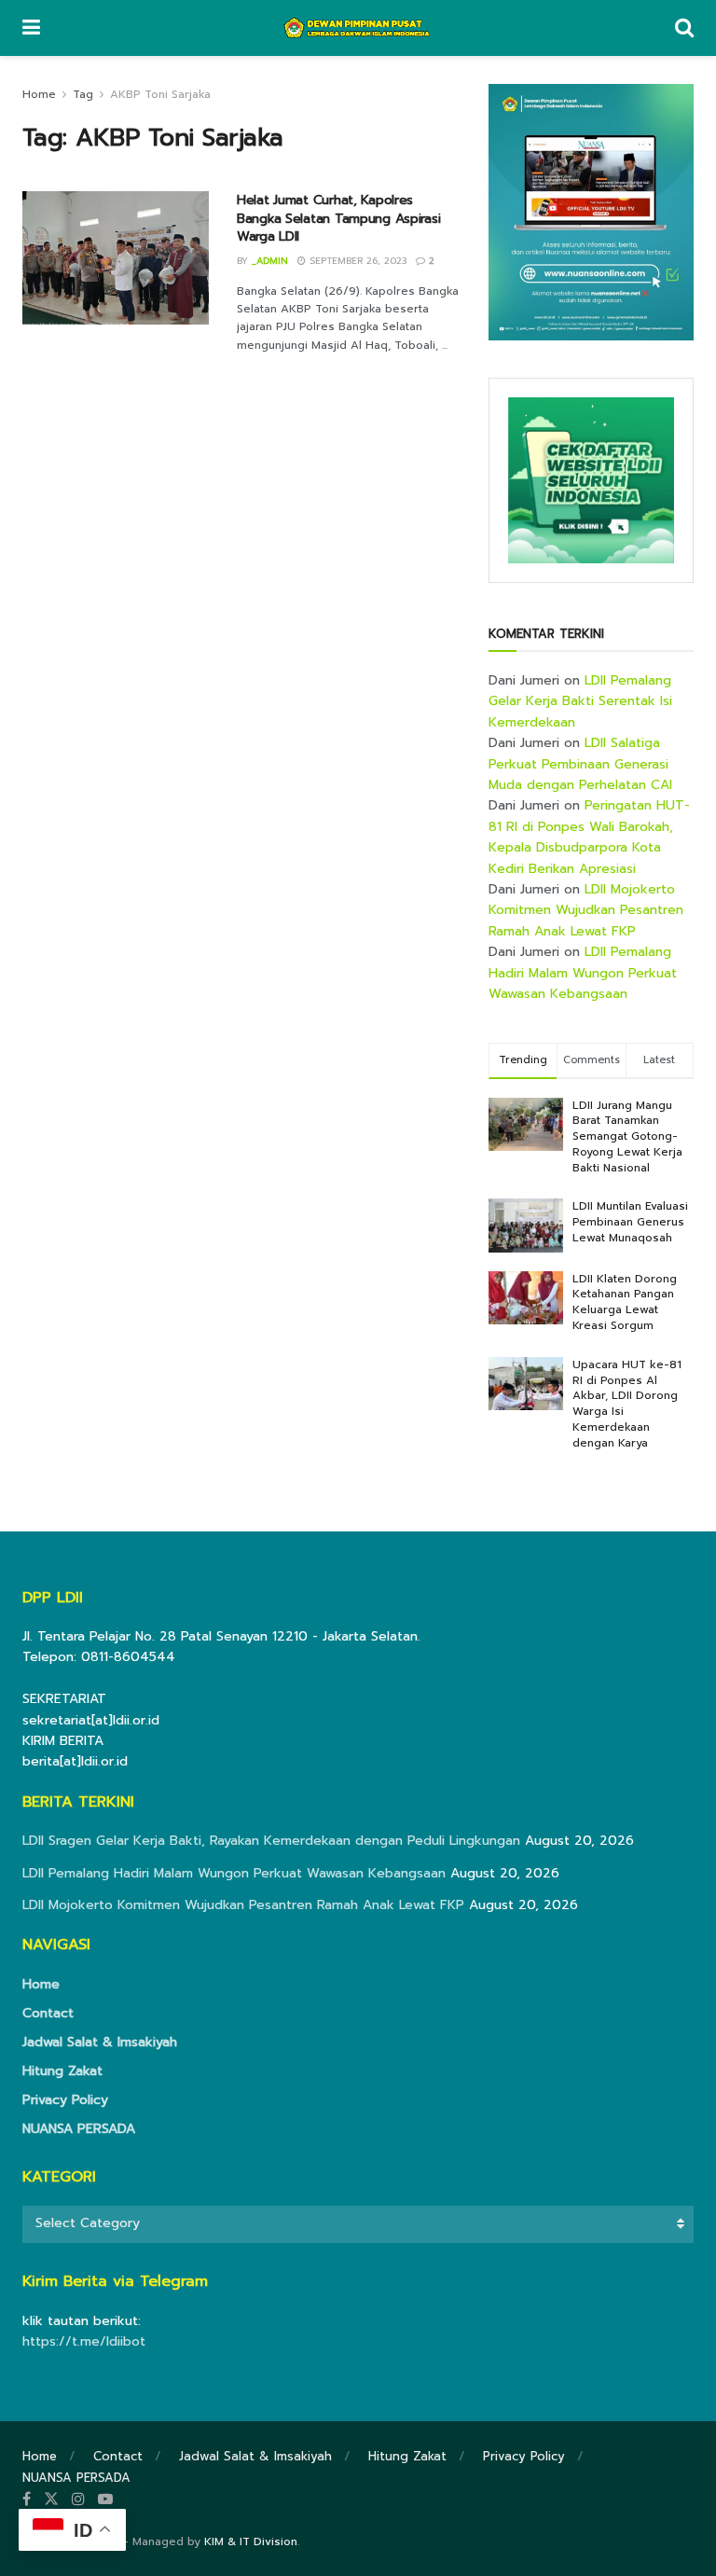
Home (39, 94)
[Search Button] (684, 28)
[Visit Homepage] (358, 28)
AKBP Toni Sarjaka (160, 94)
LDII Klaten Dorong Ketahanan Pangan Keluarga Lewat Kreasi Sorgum (625, 1302)
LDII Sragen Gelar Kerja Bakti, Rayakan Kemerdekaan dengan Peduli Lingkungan (271, 1841)
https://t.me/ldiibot (84, 2341)
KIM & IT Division (251, 2541)
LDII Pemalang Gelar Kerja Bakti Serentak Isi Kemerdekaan (580, 701)
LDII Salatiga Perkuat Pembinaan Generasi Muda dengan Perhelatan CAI (580, 764)
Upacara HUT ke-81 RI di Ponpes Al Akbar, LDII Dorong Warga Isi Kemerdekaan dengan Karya (627, 1404)
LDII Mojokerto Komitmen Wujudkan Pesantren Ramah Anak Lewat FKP (586, 910)
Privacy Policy (65, 2100)
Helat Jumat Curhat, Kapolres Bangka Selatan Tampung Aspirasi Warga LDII (338, 218)
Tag (83, 94)
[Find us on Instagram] (78, 2500)
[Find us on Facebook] (27, 2500)
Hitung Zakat (62, 2071)
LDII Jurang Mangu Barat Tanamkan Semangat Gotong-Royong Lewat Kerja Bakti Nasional (627, 1136)
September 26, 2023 (356, 261)
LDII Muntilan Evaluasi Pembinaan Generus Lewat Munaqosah (630, 1222)
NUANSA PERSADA (79, 2129)
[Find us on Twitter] (51, 2500)
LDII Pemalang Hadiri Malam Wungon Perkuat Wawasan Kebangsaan (583, 973)
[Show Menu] (31, 28)
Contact (48, 2013)
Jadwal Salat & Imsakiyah (100, 2042)
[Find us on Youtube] (105, 2500)
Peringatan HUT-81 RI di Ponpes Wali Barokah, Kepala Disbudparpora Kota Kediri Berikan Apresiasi (589, 837)
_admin (270, 261)
